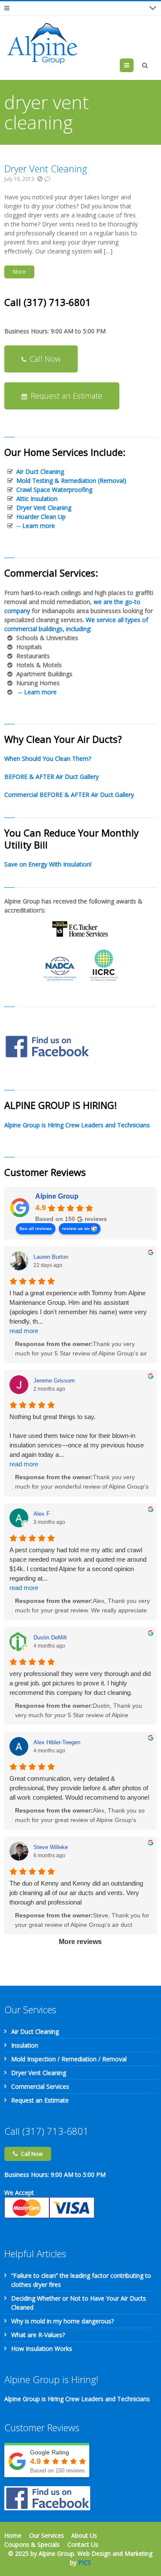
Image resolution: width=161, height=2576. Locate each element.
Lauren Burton (51, 1257)
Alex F (42, 1514)
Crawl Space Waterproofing (54, 490)
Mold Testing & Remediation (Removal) (71, 481)
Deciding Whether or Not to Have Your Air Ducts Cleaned (79, 2303)
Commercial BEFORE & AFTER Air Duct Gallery (69, 795)
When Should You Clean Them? (48, 758)
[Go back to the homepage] (43, 43)
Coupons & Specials (32, 2544)
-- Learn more (36, 526)
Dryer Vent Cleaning (46, 168)
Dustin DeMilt (50, 1637)
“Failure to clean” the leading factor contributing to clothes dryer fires (81, 2280)
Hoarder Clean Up (41, 517)
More (19, 272)
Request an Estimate (66, 396)
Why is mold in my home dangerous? (62, 2321)
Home (13, 2535)
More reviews (80, 1942)
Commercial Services (40, 2086)
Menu (133, 65)
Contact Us (83, 2544)
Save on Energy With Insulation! (48, 864)
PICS (85, 2562)
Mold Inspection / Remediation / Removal (69, 2059)
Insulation (25, 2045)
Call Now (45, 359)
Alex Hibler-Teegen (57, 1742)
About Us (84, 2535)
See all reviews (36, 1228)
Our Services (47, 2535)
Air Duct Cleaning (40, 472)
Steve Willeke (51, 1847)
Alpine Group (57, 1196)
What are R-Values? (38, 2335)
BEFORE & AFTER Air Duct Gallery (52, 777)
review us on (76, 1228)
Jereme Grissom (54, 1381)
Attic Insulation (37, 499)
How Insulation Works (42, 2349)
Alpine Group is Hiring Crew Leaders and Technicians (77, 1125)
